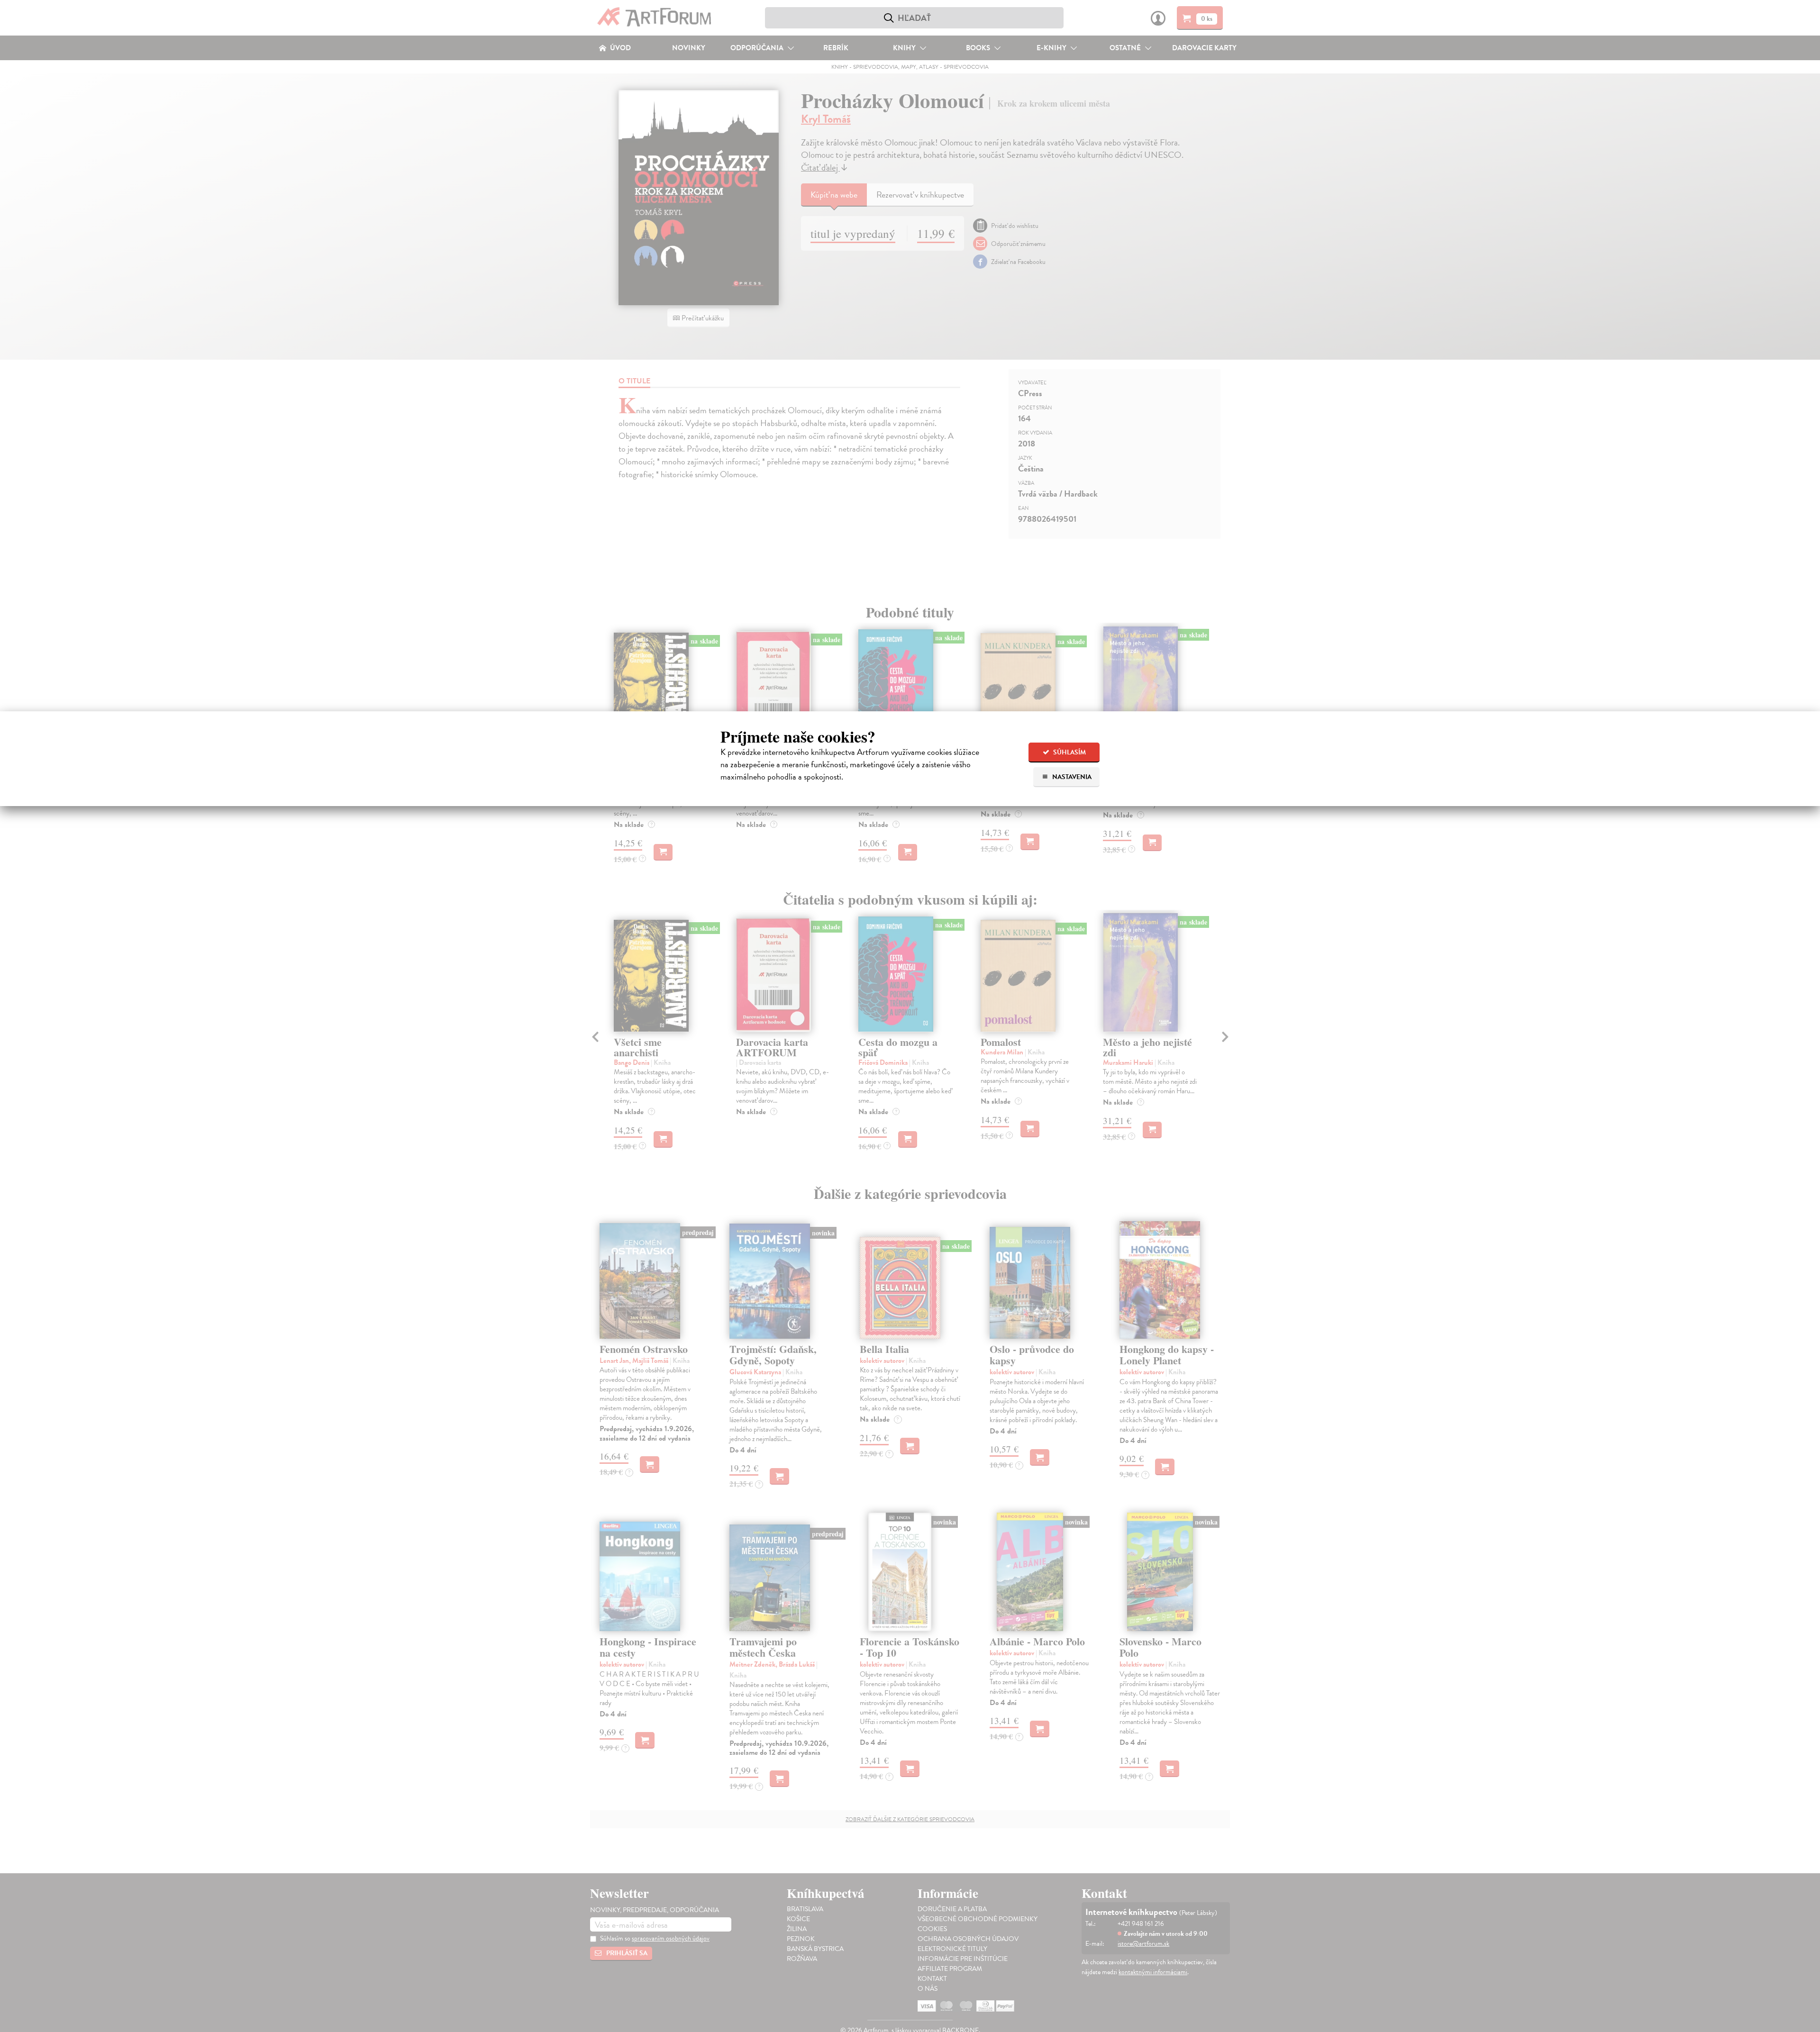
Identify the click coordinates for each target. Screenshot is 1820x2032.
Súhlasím (1069, 752)
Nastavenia (1071, 777)
